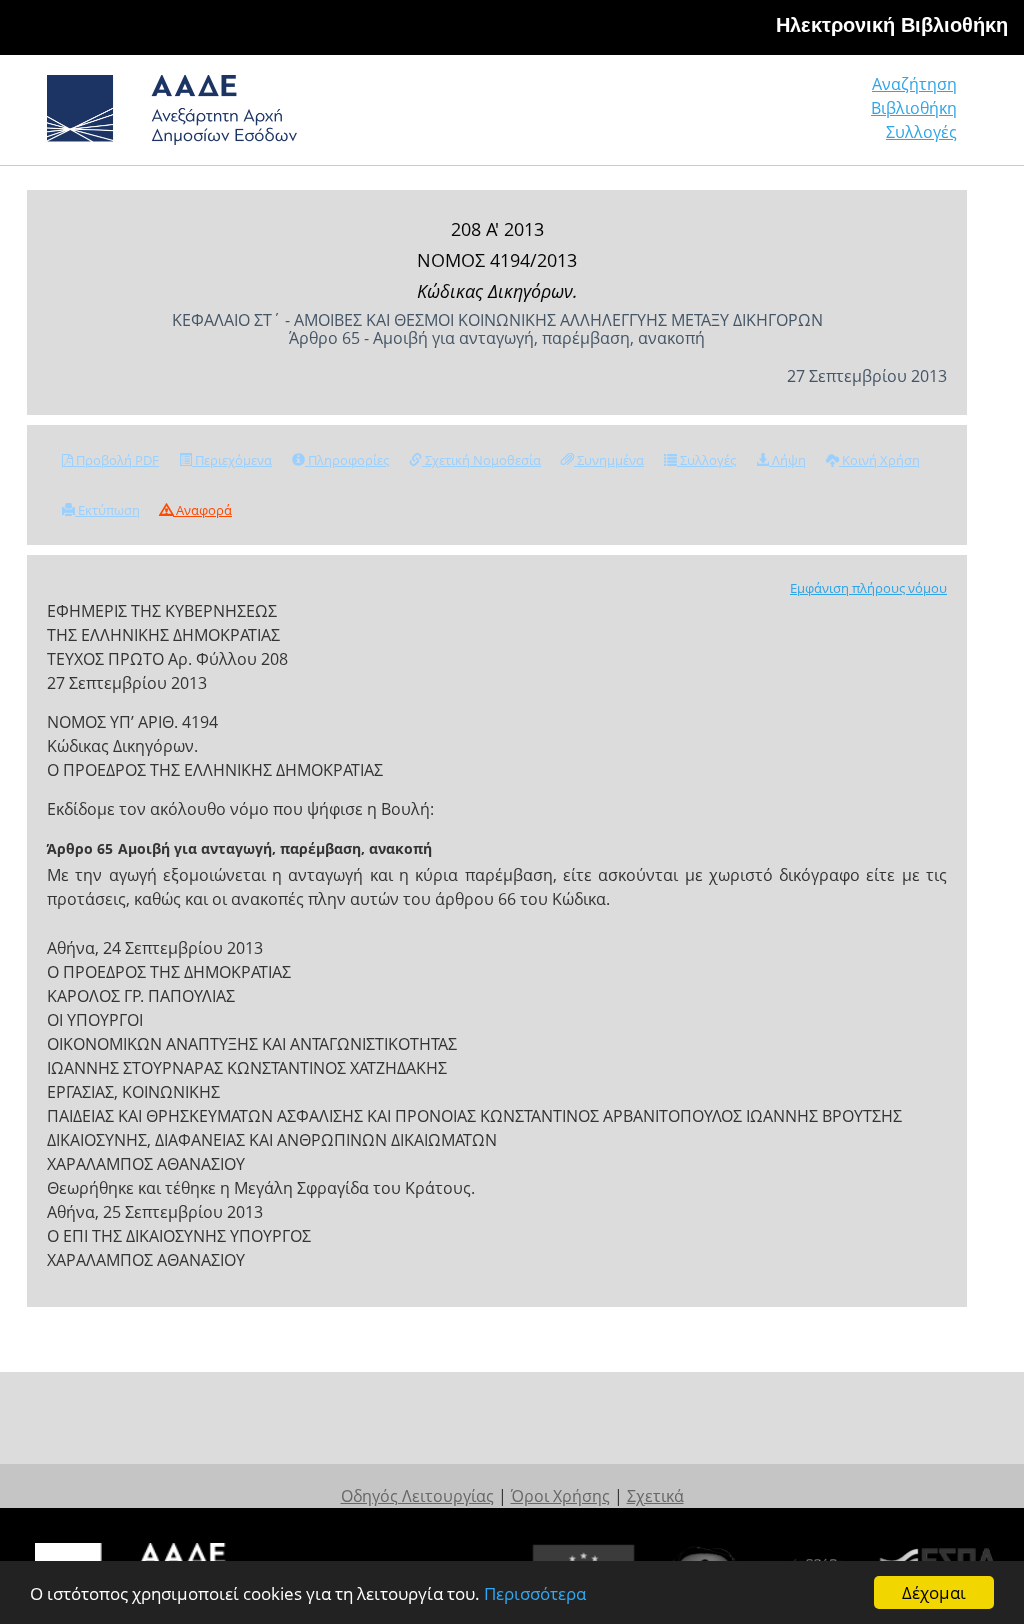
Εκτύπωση (107, 510)
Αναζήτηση (914, 84)
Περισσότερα (535, 1593)
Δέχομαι (934, 1592)
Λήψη (787, 460)
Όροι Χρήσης (560, 1496)
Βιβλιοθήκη (914, 108)
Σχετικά (655, 1496)
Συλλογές (921, 132)
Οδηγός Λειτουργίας (417, 1496)
